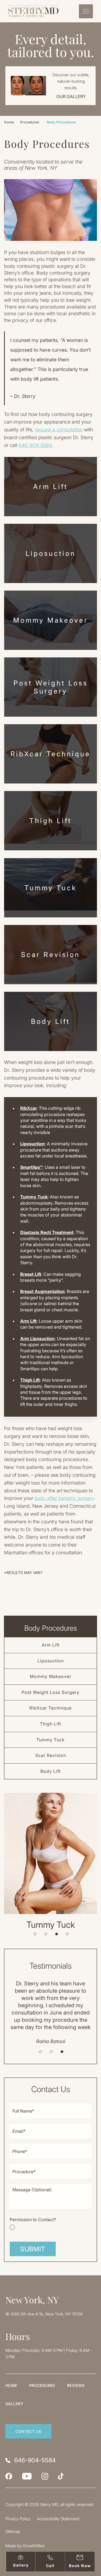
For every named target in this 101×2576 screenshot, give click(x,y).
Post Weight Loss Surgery (51, 687)
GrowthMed (34, 2546)
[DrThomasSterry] (9, 2476)
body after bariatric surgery (64, 1498)
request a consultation (59, 430)
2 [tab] (46, 1934)
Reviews (76, 2385)
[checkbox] (50, 2223)
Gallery (14, 2404)
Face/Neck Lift (50, 1925)
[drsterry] (45, 2476)
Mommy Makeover (51, 620)
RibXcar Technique (50, 754)
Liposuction (51, 553)
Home (9, 122)
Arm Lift (50, 487)
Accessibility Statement (58, 2519)
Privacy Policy (18, 2519)
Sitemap (13, 2531)
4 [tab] (67, 1934)
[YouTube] (27, 2476)
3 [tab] (57, 1934)
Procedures (30, 122)
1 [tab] (35, 1934)
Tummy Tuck (51, 888)
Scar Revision (50, 955)
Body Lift (50, 1021)
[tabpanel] (50, 1861)
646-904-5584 (35, 445)
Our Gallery (71, 96)
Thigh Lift (50, 821)
